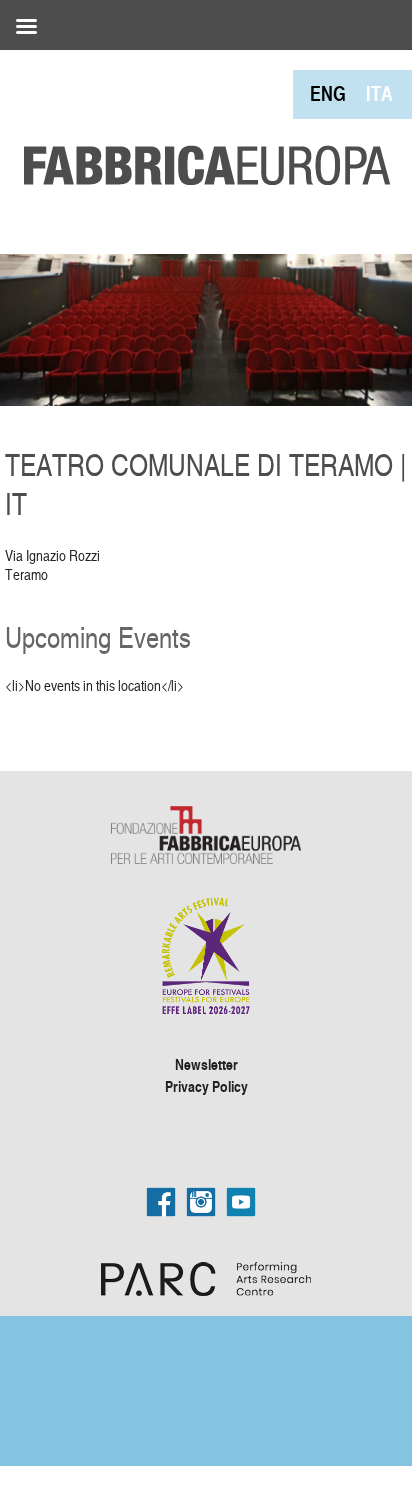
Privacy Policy (206, 1086)
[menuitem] (328, 93)
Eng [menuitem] (328, 93)
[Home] (200, 120)
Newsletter (206, 1064)
